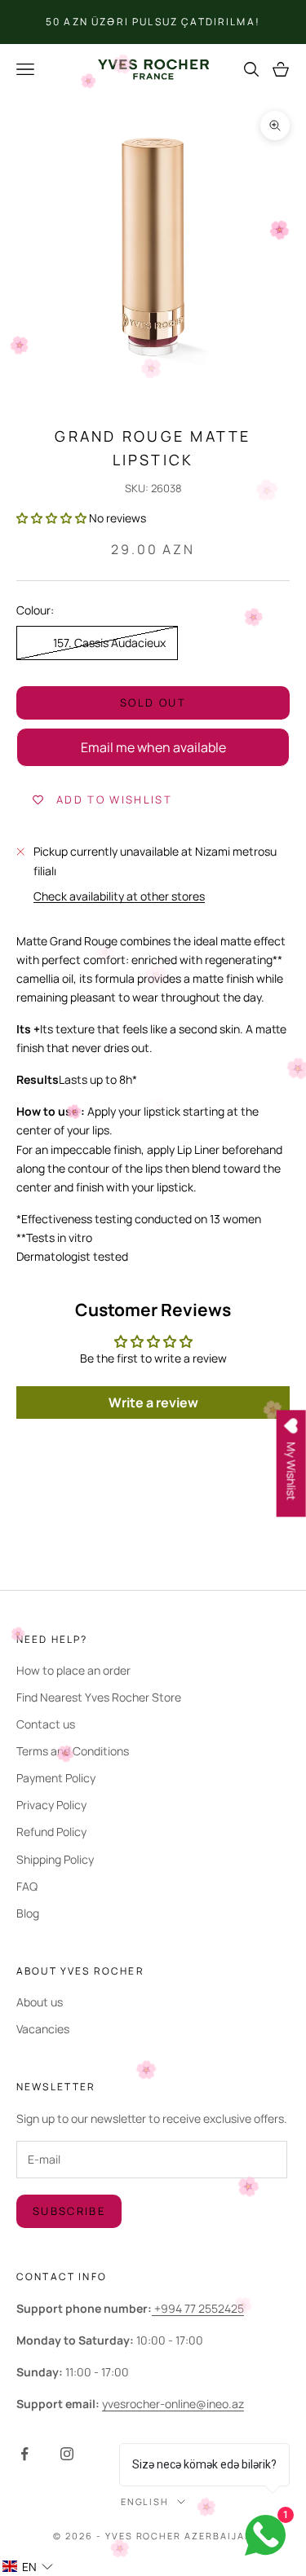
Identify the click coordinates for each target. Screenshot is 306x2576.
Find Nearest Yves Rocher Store (99, 1697)
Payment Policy (56, 1778)
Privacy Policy (51, 1805)
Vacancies (43, 2029)
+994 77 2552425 (198, 2308)
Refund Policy (51, 1832)
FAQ (27, 1886)
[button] (51, 518)
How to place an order (73, 1670)
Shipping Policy (55, 1859)
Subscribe (69, 2211)
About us (40, 2002)
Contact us (46, 1724)
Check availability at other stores (119, 896)
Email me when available (153, 747)
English (145, 2501)
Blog (28, 1913)
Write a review (153, 1402)
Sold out (153, 702)
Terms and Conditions (73, 1751)
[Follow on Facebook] (24, 2454)
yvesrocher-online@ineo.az (173, 2404)
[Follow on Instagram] (67, 2454)
